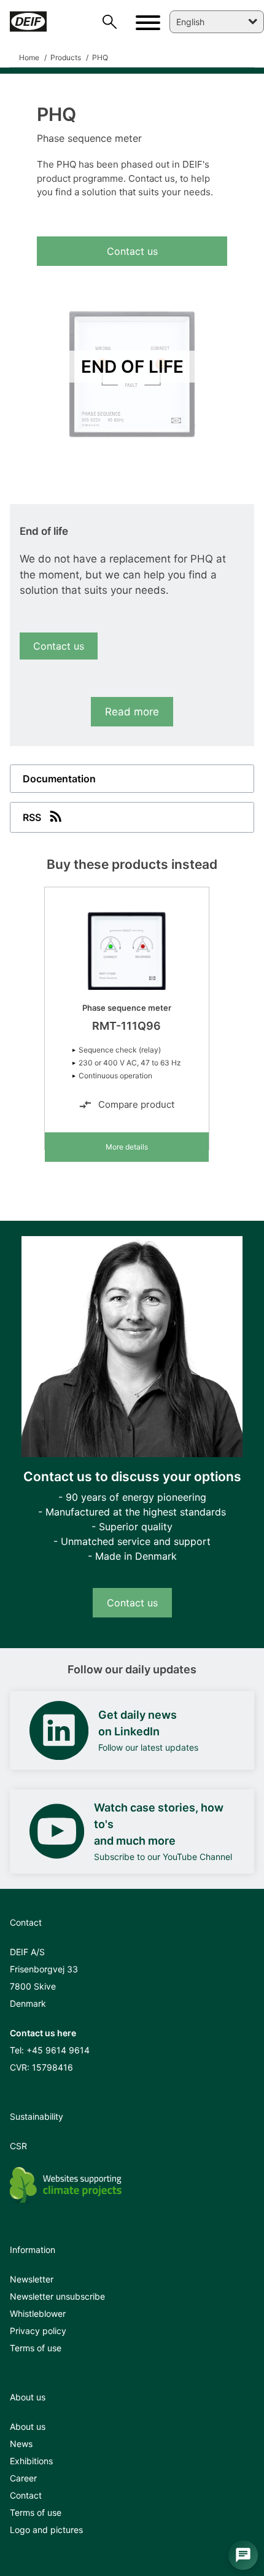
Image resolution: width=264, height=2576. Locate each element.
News (21, 2444)
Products (65, 57)
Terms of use (36, 2348)
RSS (32, 817)
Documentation (59, 779)
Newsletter (32, 2279)
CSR (18, 2146)
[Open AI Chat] (243, 2555)
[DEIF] (32, 21)
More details (127, 1147)
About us (28, 2426)
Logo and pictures (46, 2530)
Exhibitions (31, 2461)
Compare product (136, 1104)
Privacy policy (38, 2331)
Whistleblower (38, 2313)
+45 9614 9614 (58, 2050)
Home (29, 57)
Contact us (132, 251)
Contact (26, 2495)
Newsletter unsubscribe (57, 2296)
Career (23, 2478)
